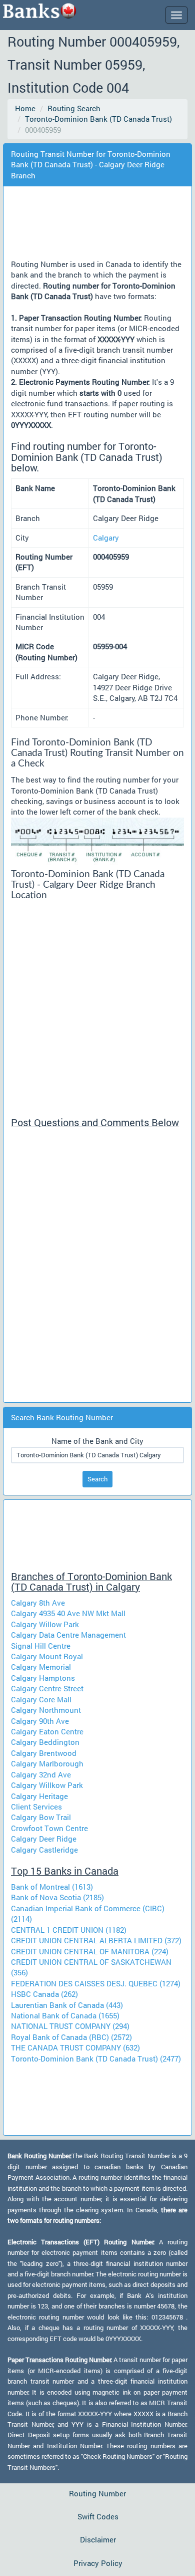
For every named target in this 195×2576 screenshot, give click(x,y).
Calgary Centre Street (47, 1688)
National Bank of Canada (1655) (65, 2015)
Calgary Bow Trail (41, 1817)
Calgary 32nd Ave (41, 1774)
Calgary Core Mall (41, 1699)
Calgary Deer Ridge (44, 1839)
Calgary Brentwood (44, 1753)
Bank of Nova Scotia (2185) (57, 1897)
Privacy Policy (98, 2563)
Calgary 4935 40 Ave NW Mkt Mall (68, 1613)
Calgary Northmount (46, 1710)
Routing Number (97, 2493)
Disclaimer (98, 2539)
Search (97, 1479)
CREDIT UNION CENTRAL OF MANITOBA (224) (90, 1951)
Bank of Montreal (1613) (52, 1887)
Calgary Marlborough (47, 1763)
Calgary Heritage (39, 1796)
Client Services (36, 1807)
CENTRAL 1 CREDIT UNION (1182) (69, 1930)
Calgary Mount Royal (47, 1656)
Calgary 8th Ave (38, 1603)
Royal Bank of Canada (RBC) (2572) (71, 2037)
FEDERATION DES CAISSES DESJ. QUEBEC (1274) (96, 1983)
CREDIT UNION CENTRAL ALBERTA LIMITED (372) (96, 1940)
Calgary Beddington (45, 1742)
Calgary (106, 538)
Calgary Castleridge (44, 1850)
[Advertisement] (103, 225)
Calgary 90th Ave (40, 1721)
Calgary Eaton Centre (47, 1731)
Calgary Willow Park (45, 1624)
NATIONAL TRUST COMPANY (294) (70, 2026)
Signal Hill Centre (41, 1646)
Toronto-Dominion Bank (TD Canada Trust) (98, 119)
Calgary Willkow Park (47, 1785)
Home (25, 108)
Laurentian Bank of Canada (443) (67, 2005)
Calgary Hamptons (43, 1678)
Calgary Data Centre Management (68, 1635)
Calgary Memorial (41, 1667)
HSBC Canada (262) (44, 1994)
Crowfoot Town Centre (49, 1828)
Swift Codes (98, 2516)
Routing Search (74, 108)
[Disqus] (97, 1269)
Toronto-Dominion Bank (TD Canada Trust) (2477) (96, 2058)
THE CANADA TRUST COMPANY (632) (75, 2047)
